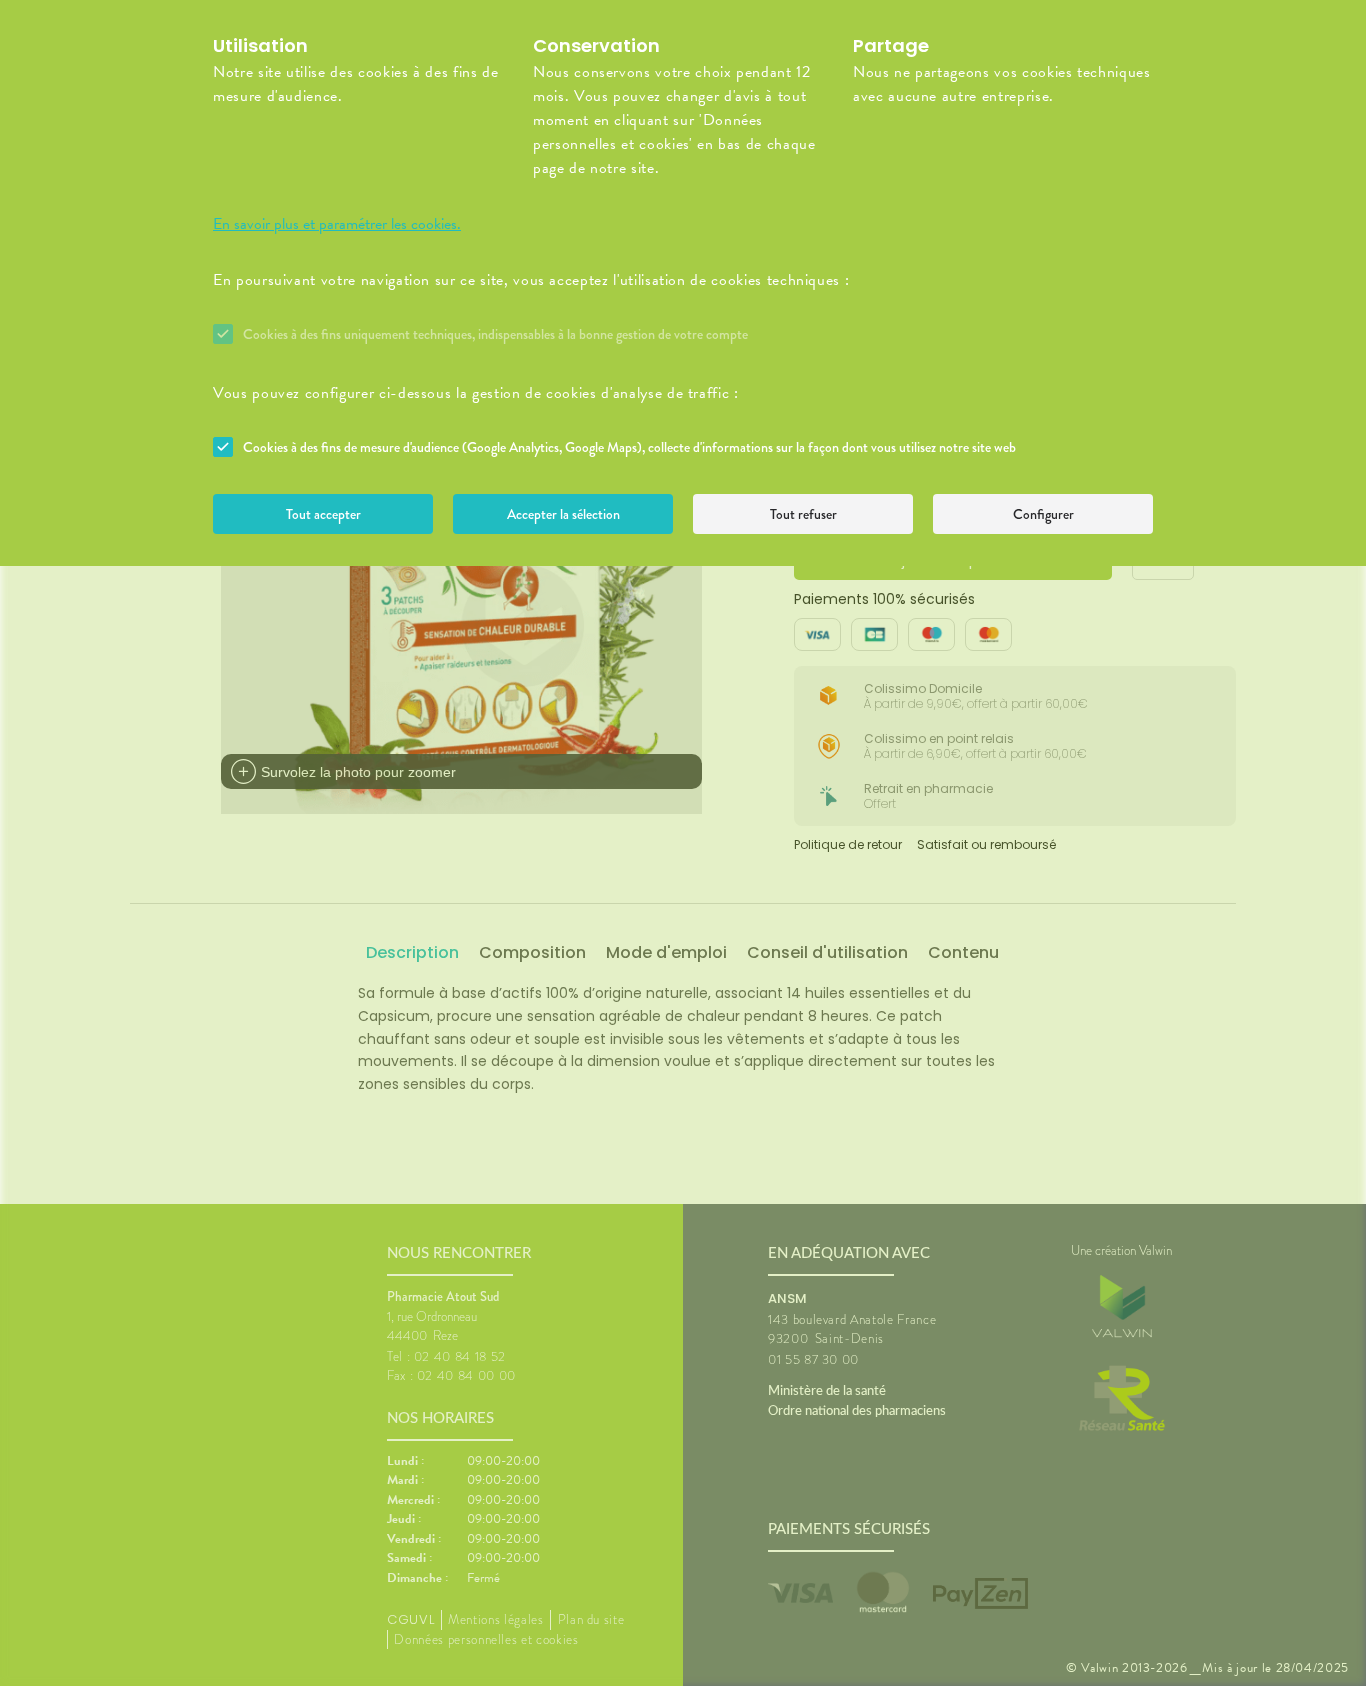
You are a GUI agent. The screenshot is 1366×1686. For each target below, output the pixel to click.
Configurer (1043, 514)
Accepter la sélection (563, 514)
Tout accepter (323, 514)
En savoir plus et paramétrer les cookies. (337, 224)
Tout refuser (803, 514)
